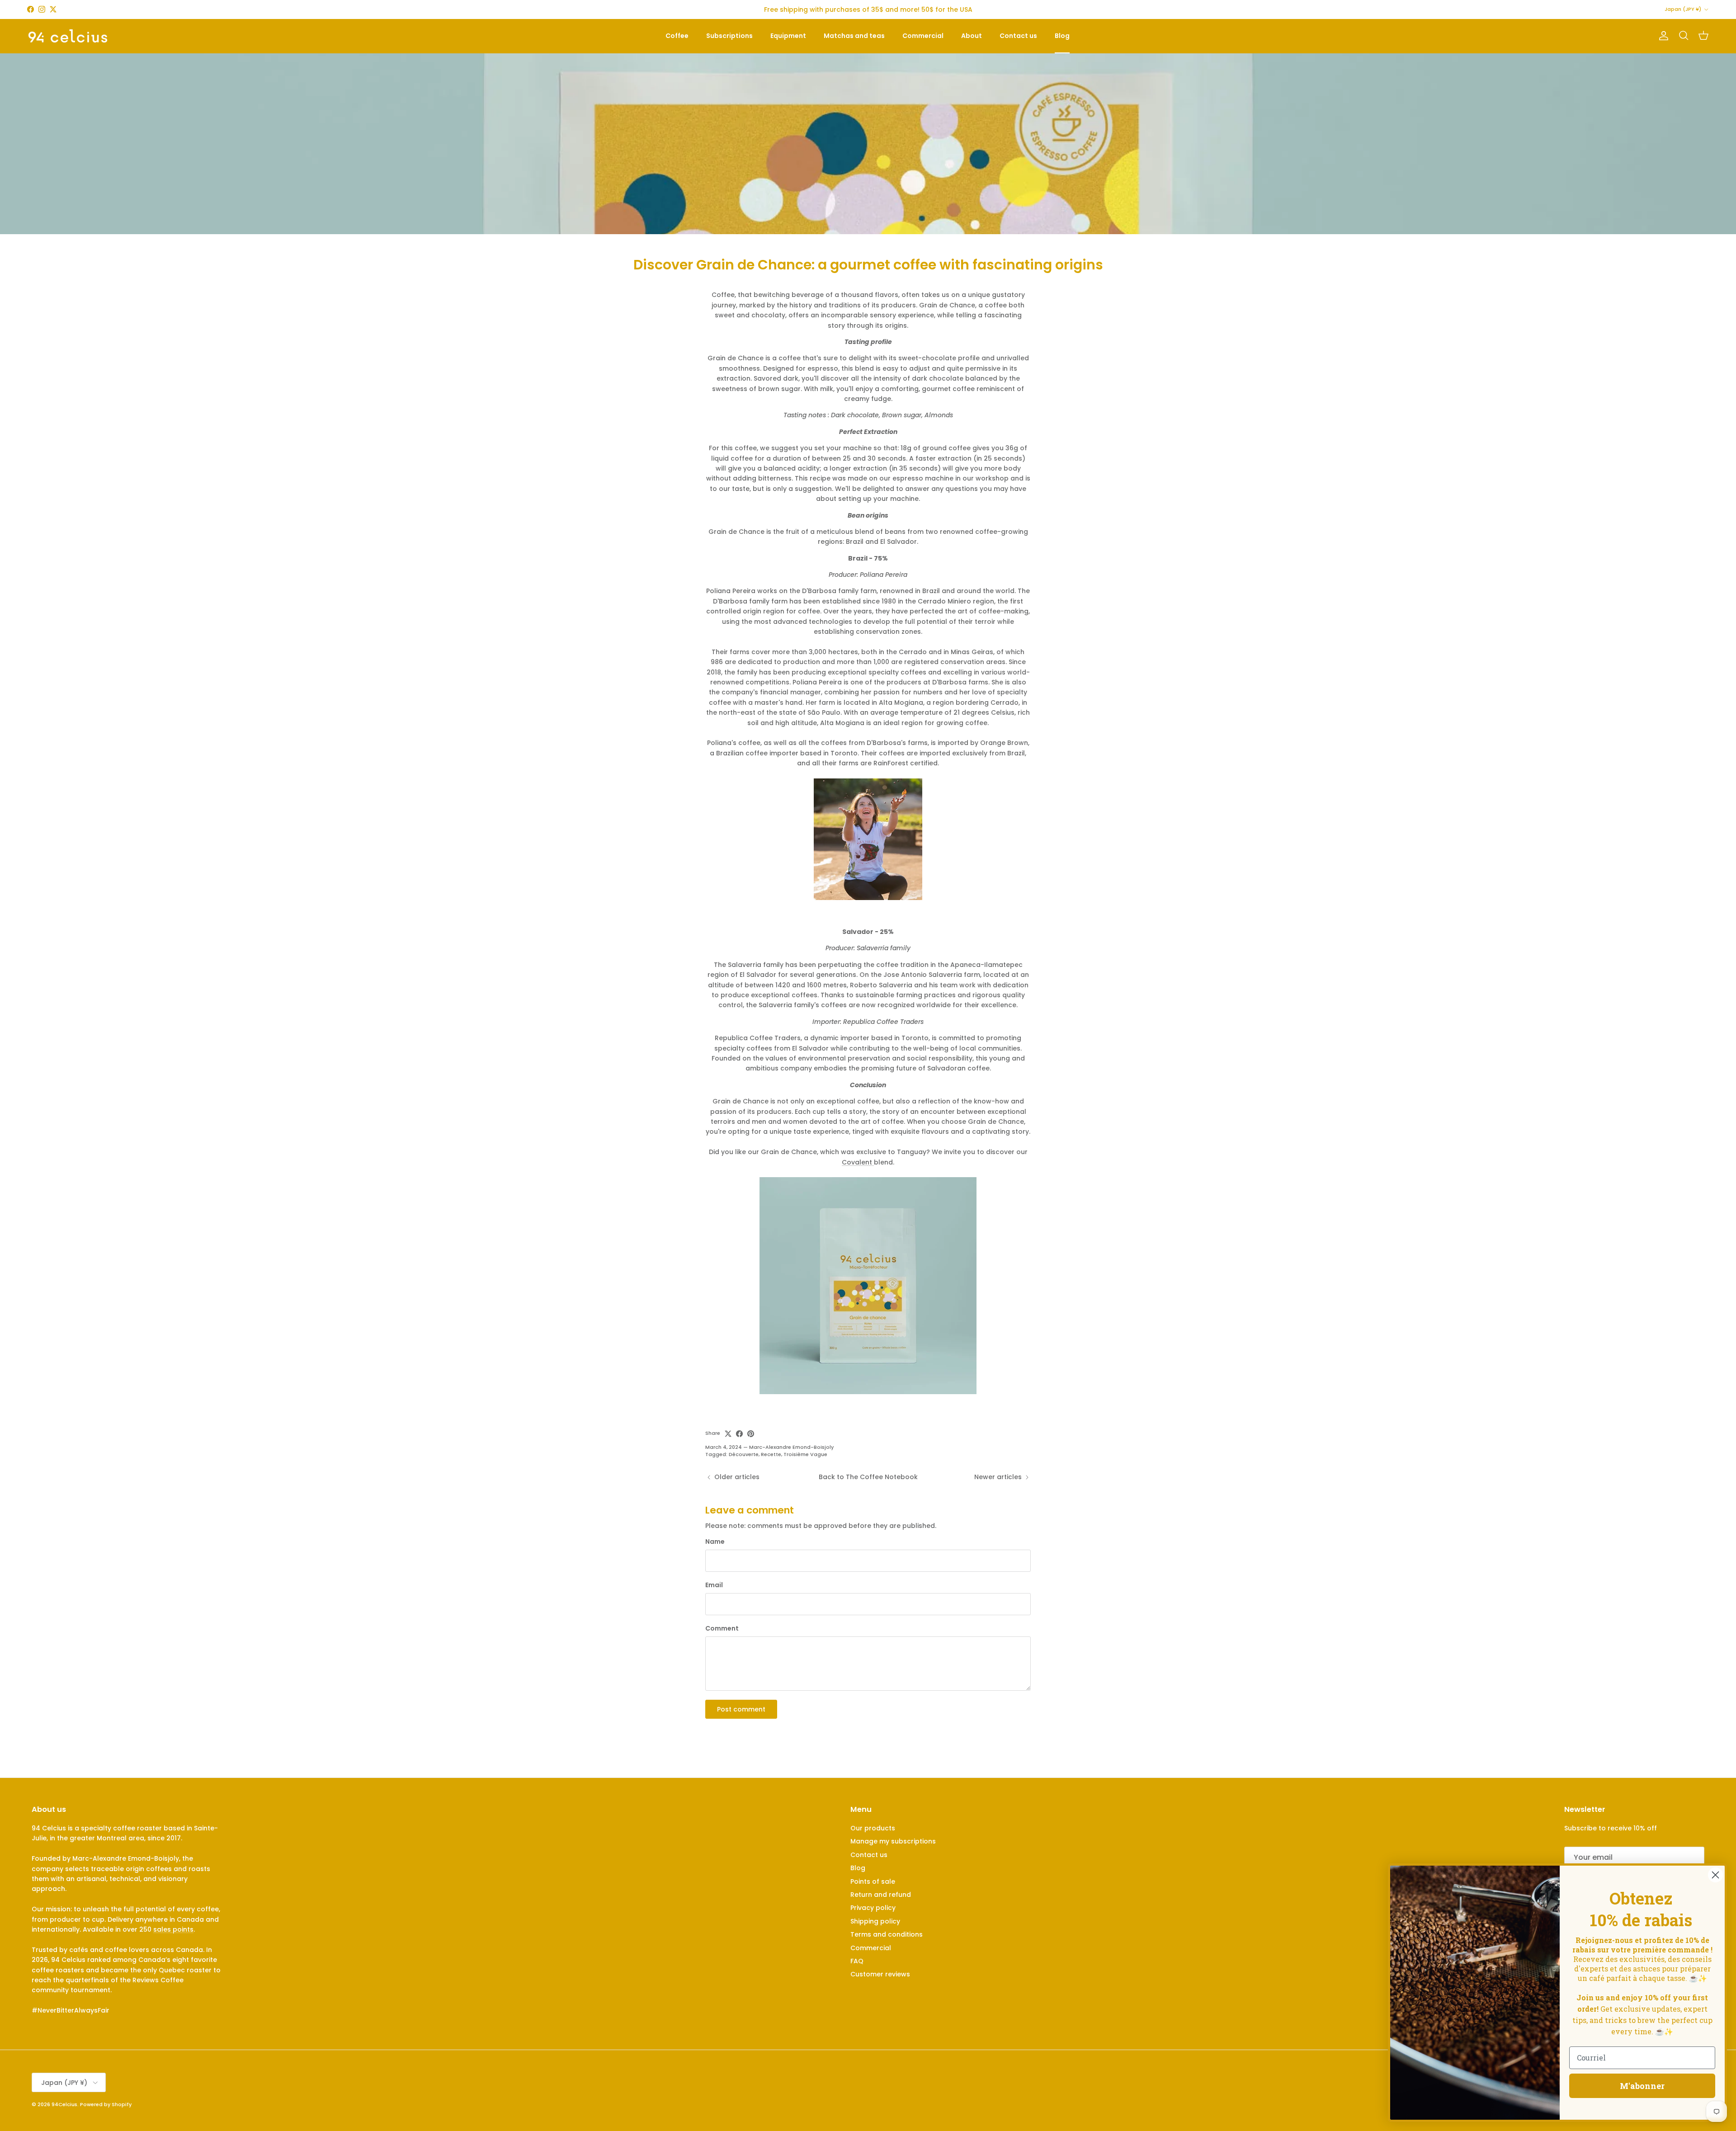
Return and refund (881, 1895)
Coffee (677, 36)
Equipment (788, 36)
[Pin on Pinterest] (751, 1434)
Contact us (1018, 36)
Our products (873, 1828)
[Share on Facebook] (739, 1434)
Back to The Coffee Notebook (868, 1477)
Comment (722, 1629)
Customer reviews (880, 1974)
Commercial (923, 36)
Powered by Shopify (106, 2104)
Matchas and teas (854, 36)
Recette (771, 1454)
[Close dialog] (1715, 1875)
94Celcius (64, 2104)
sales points (173, 1929)
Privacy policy (873, 1908)
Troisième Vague (805, 1454)
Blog (1062, 36)
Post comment (741, 1709)
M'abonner (1642, 2086)
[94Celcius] (68, 36)
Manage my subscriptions (893, 1841)
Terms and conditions (887, 1934)
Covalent (858, 1162)
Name (715, 1542)
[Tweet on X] (728, 1434)
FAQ (857, 1961)
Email (714, 1585)
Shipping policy (875, 1921)
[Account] (1662, 36)
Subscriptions (729, 36)
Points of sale (873, 1881)
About (972, 36)
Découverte (744, 1454)
